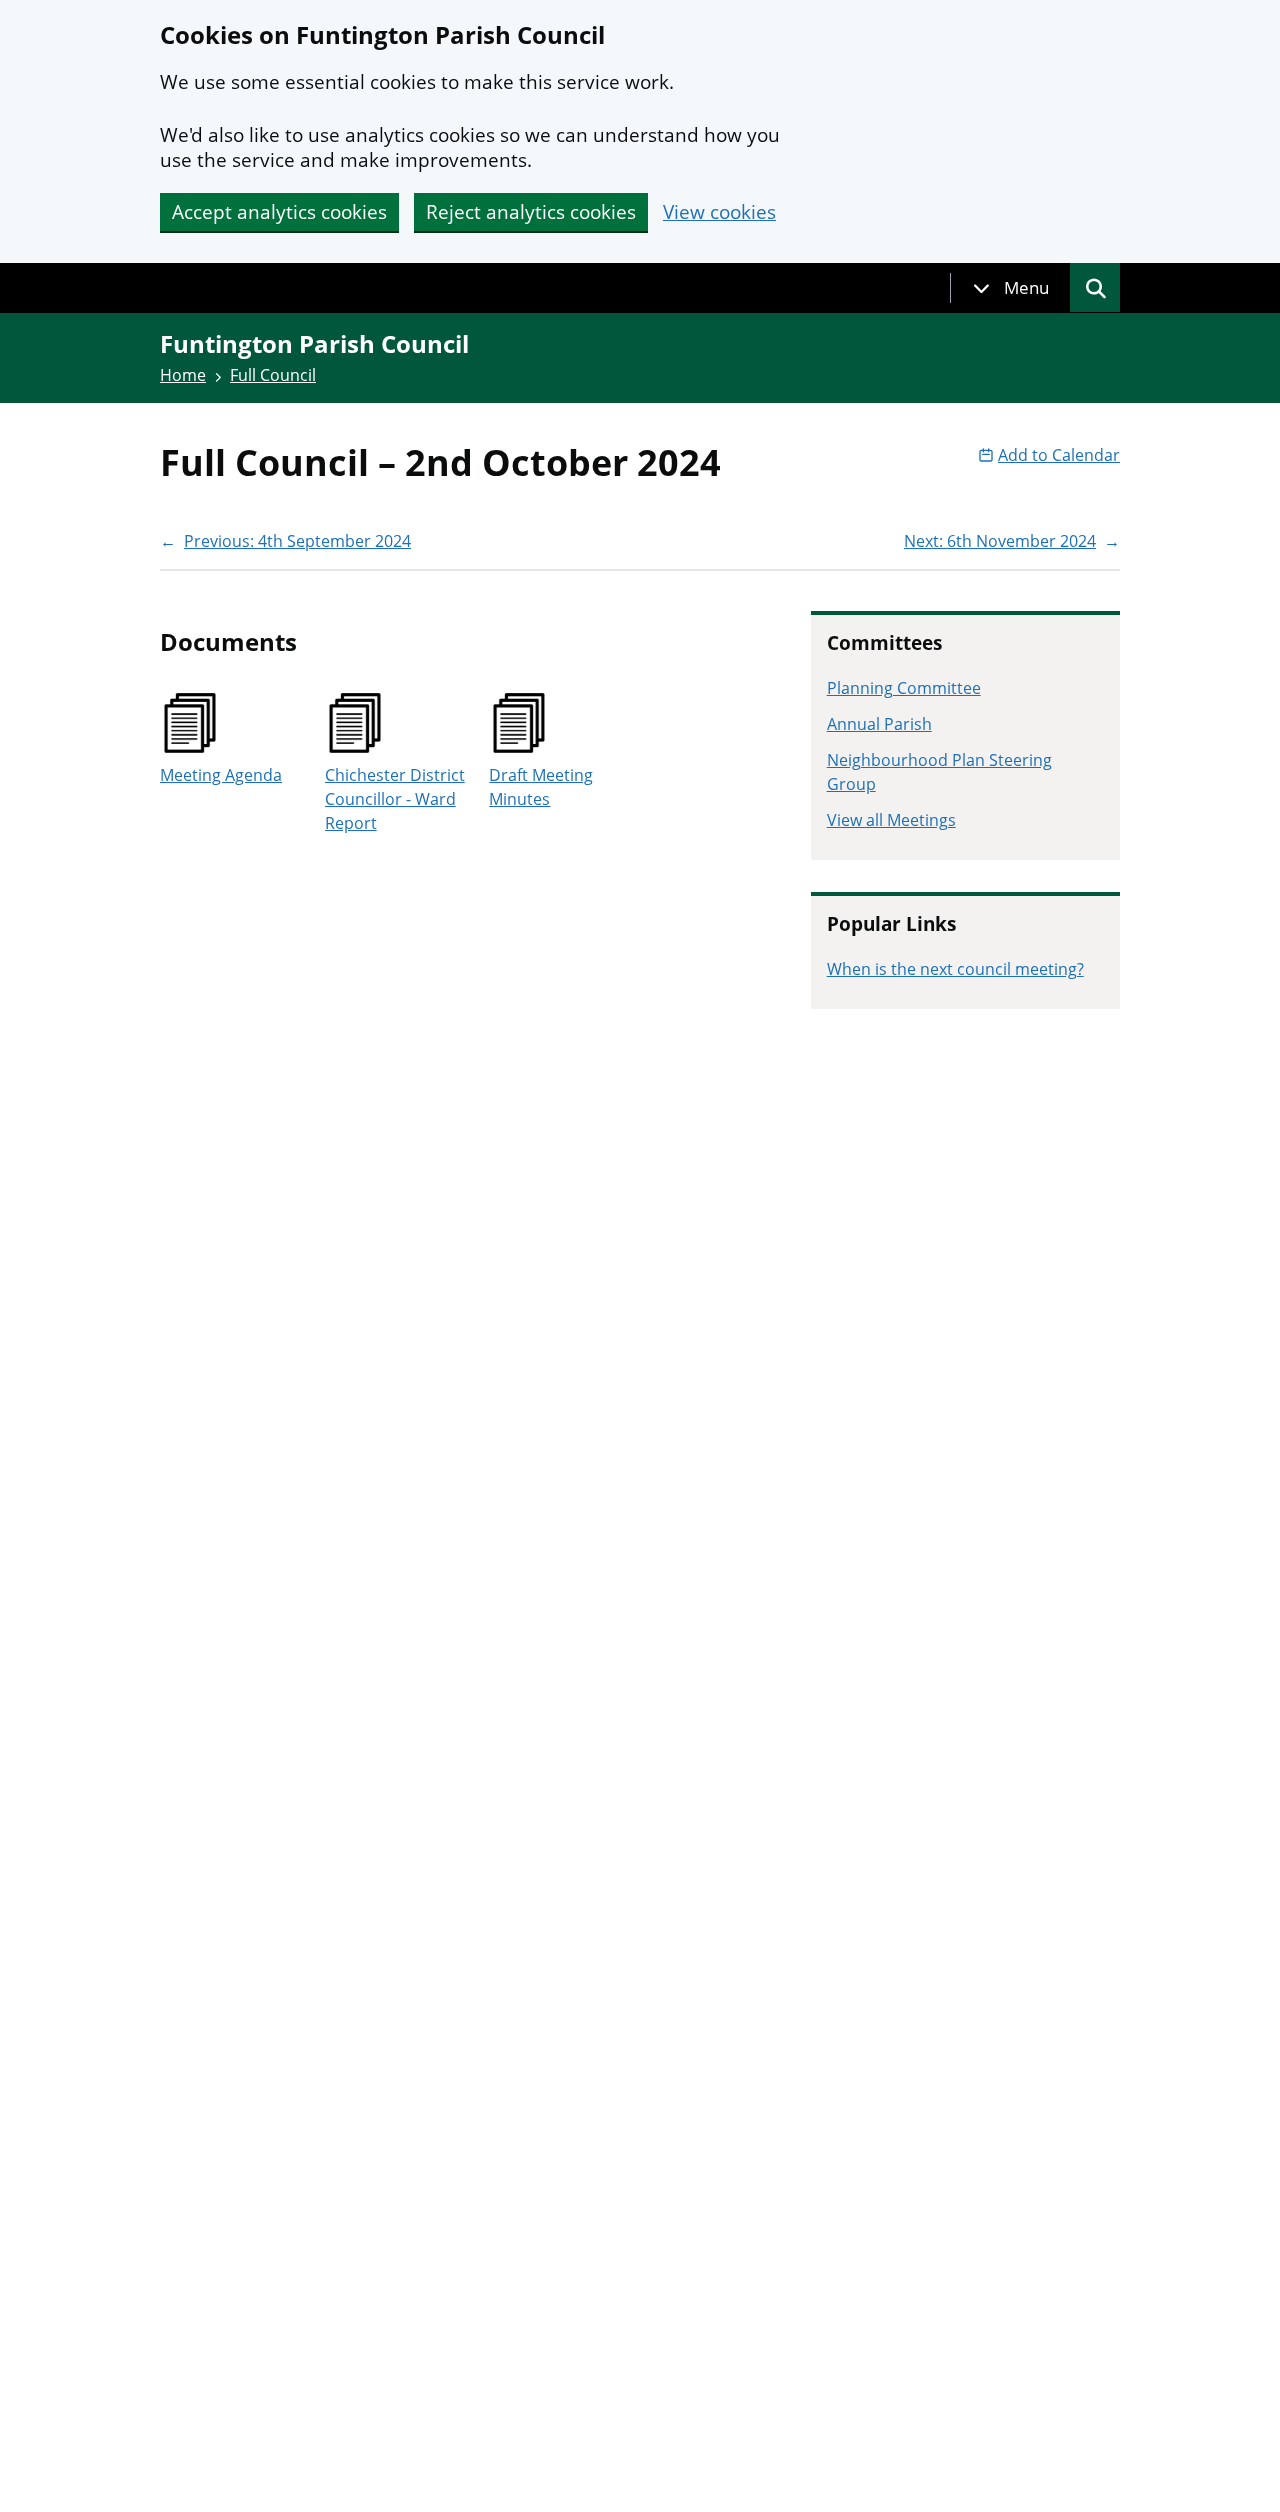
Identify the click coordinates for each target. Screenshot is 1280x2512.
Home (183, 375)
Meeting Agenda (221, 775)
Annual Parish (879, 724)
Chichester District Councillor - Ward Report (395, 799)
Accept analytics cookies (279, 212)
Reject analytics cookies (531, 212)
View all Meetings (891, 820)
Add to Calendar (1059, 455)
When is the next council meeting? (955, 969)
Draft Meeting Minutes (541, 787)
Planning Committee (904, 688)
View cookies (719, 212)
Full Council (273, 375)
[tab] (1011, 288)
